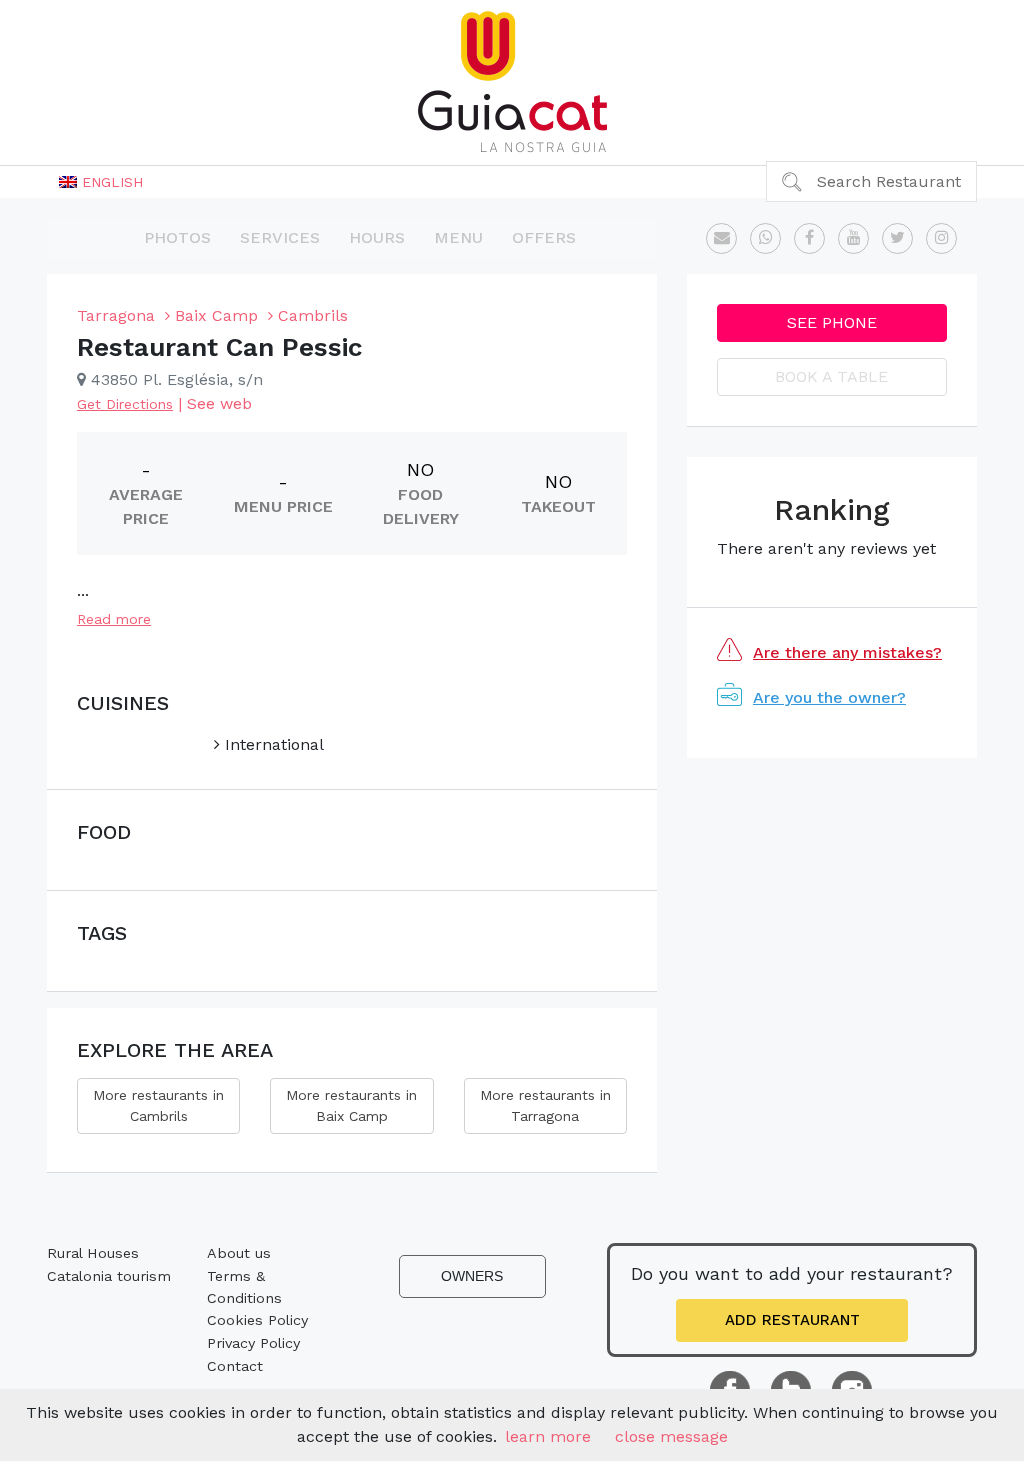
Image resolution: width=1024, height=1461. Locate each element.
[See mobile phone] (765, 238)
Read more (114, 619)
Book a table (831, 376)
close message (671, 1436)
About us (239, 1253)
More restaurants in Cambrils (158, 1105)
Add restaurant (792, 1320)
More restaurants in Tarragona (545, 1105)
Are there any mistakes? (847, 652)
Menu (458, 237)
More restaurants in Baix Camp (351, 1105)
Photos (177, 237)
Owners (472, 1276)
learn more (548, 1436)
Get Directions (125, 404)
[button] (101, 182)
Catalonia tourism (109, 1276)
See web (219, 403)
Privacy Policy (253, 1343)
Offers (544, 237)
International (272, 744)
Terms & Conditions (244, 1287)
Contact (235, 1366)
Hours (377, 237)
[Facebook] (809, 238)
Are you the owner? (829, 697)
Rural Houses (93, 1253)
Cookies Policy (257, 1320)
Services (280, 237)
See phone (832, 322)
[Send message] (721, 238)
